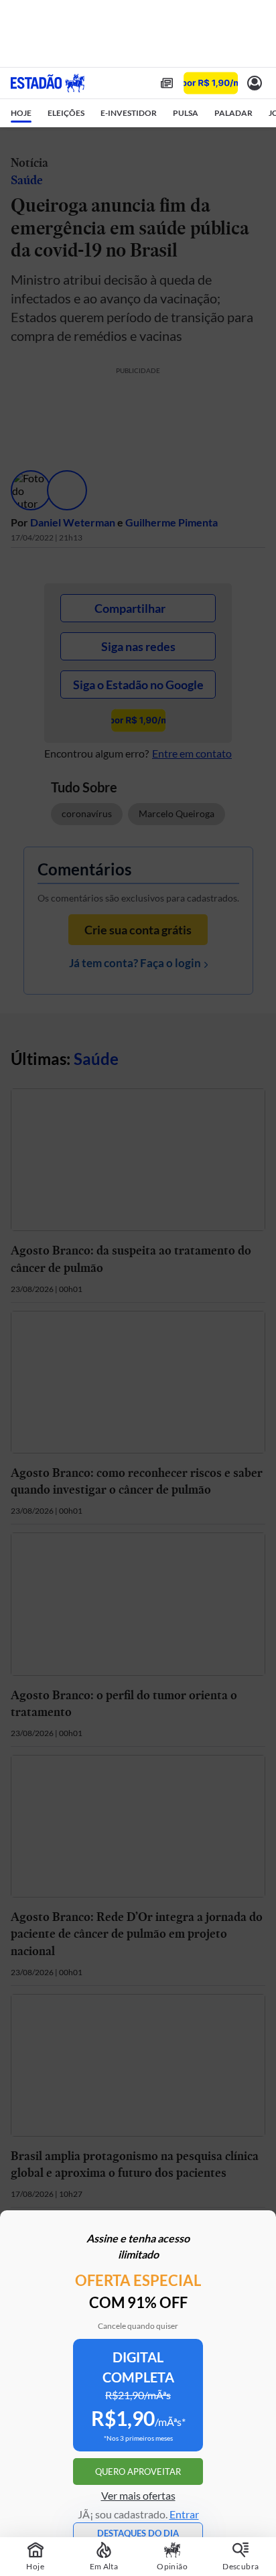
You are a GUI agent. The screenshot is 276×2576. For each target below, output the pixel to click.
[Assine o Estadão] (211, 83)
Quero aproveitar (138, 2472)
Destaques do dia (138, 2533)
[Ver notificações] (255, 83)
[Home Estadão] (48, 83)
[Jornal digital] (167, 83)
